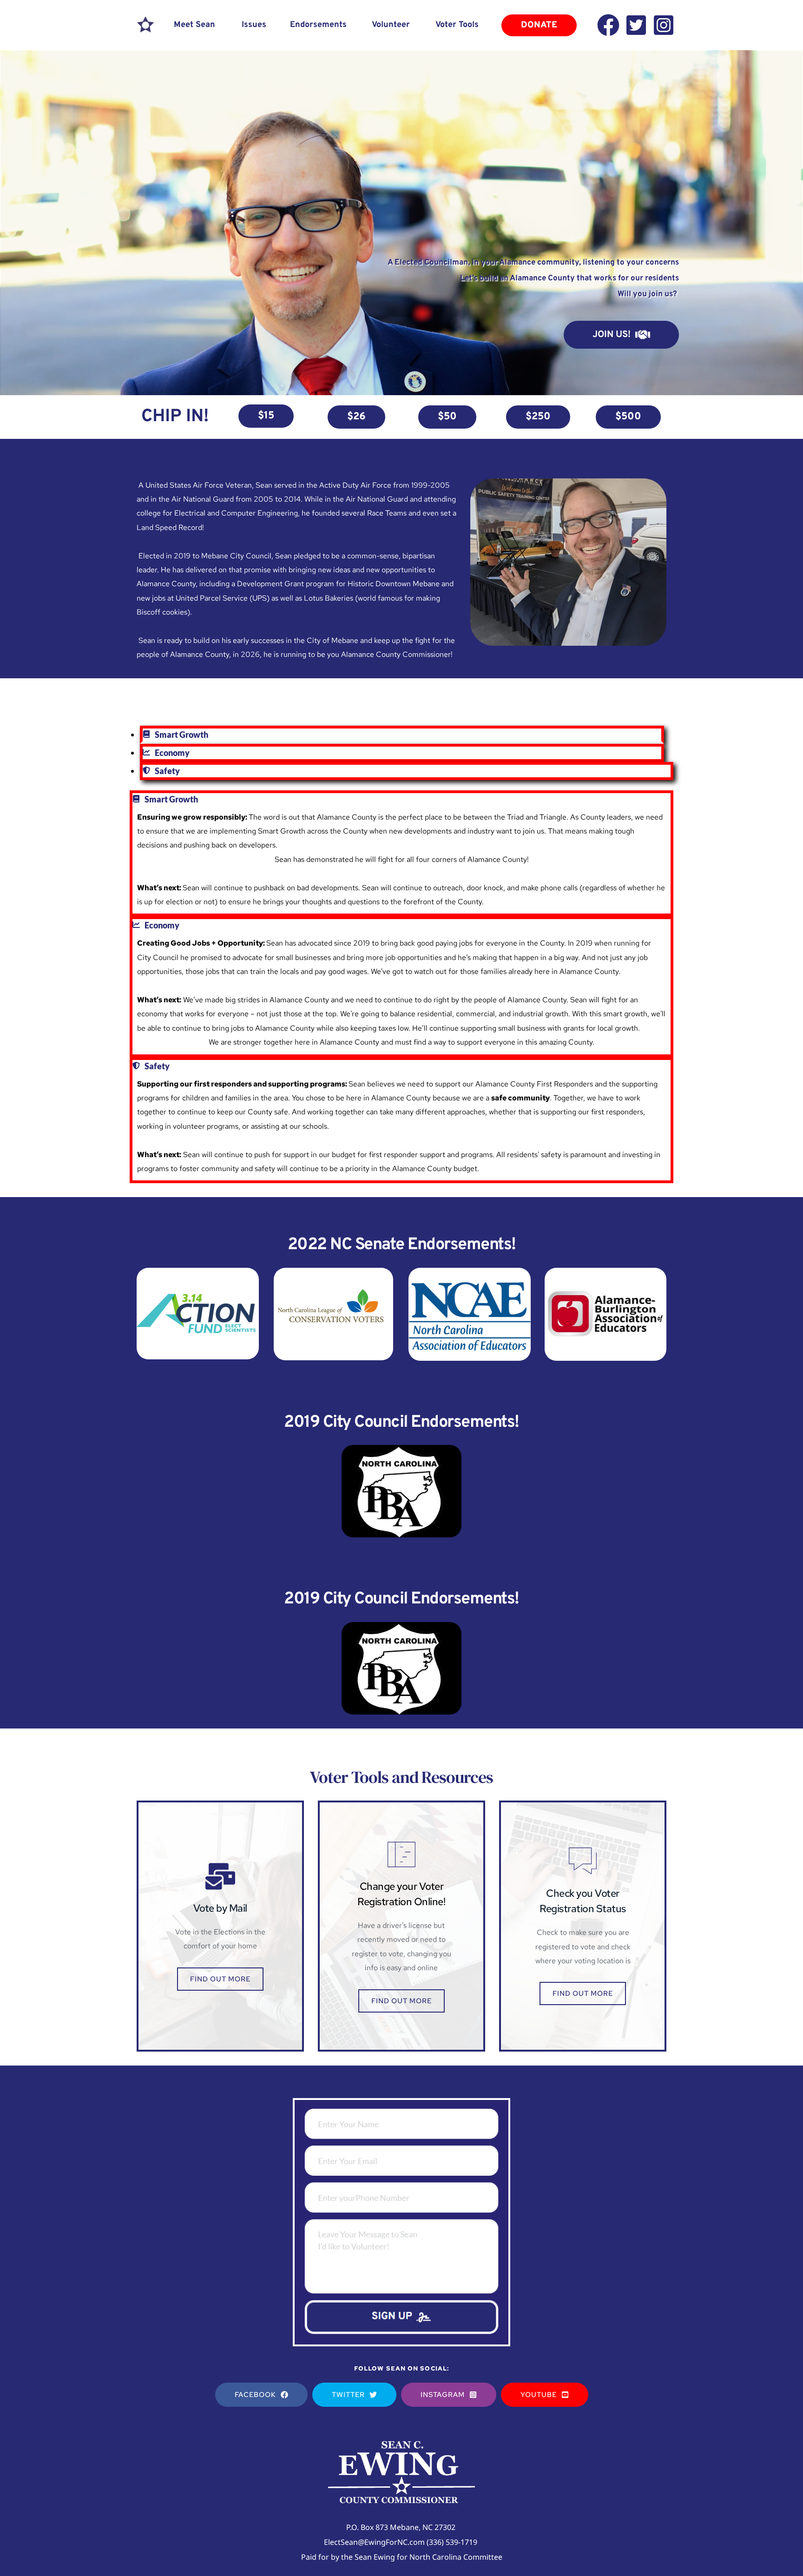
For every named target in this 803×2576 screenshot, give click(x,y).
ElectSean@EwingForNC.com (374, 2542)
